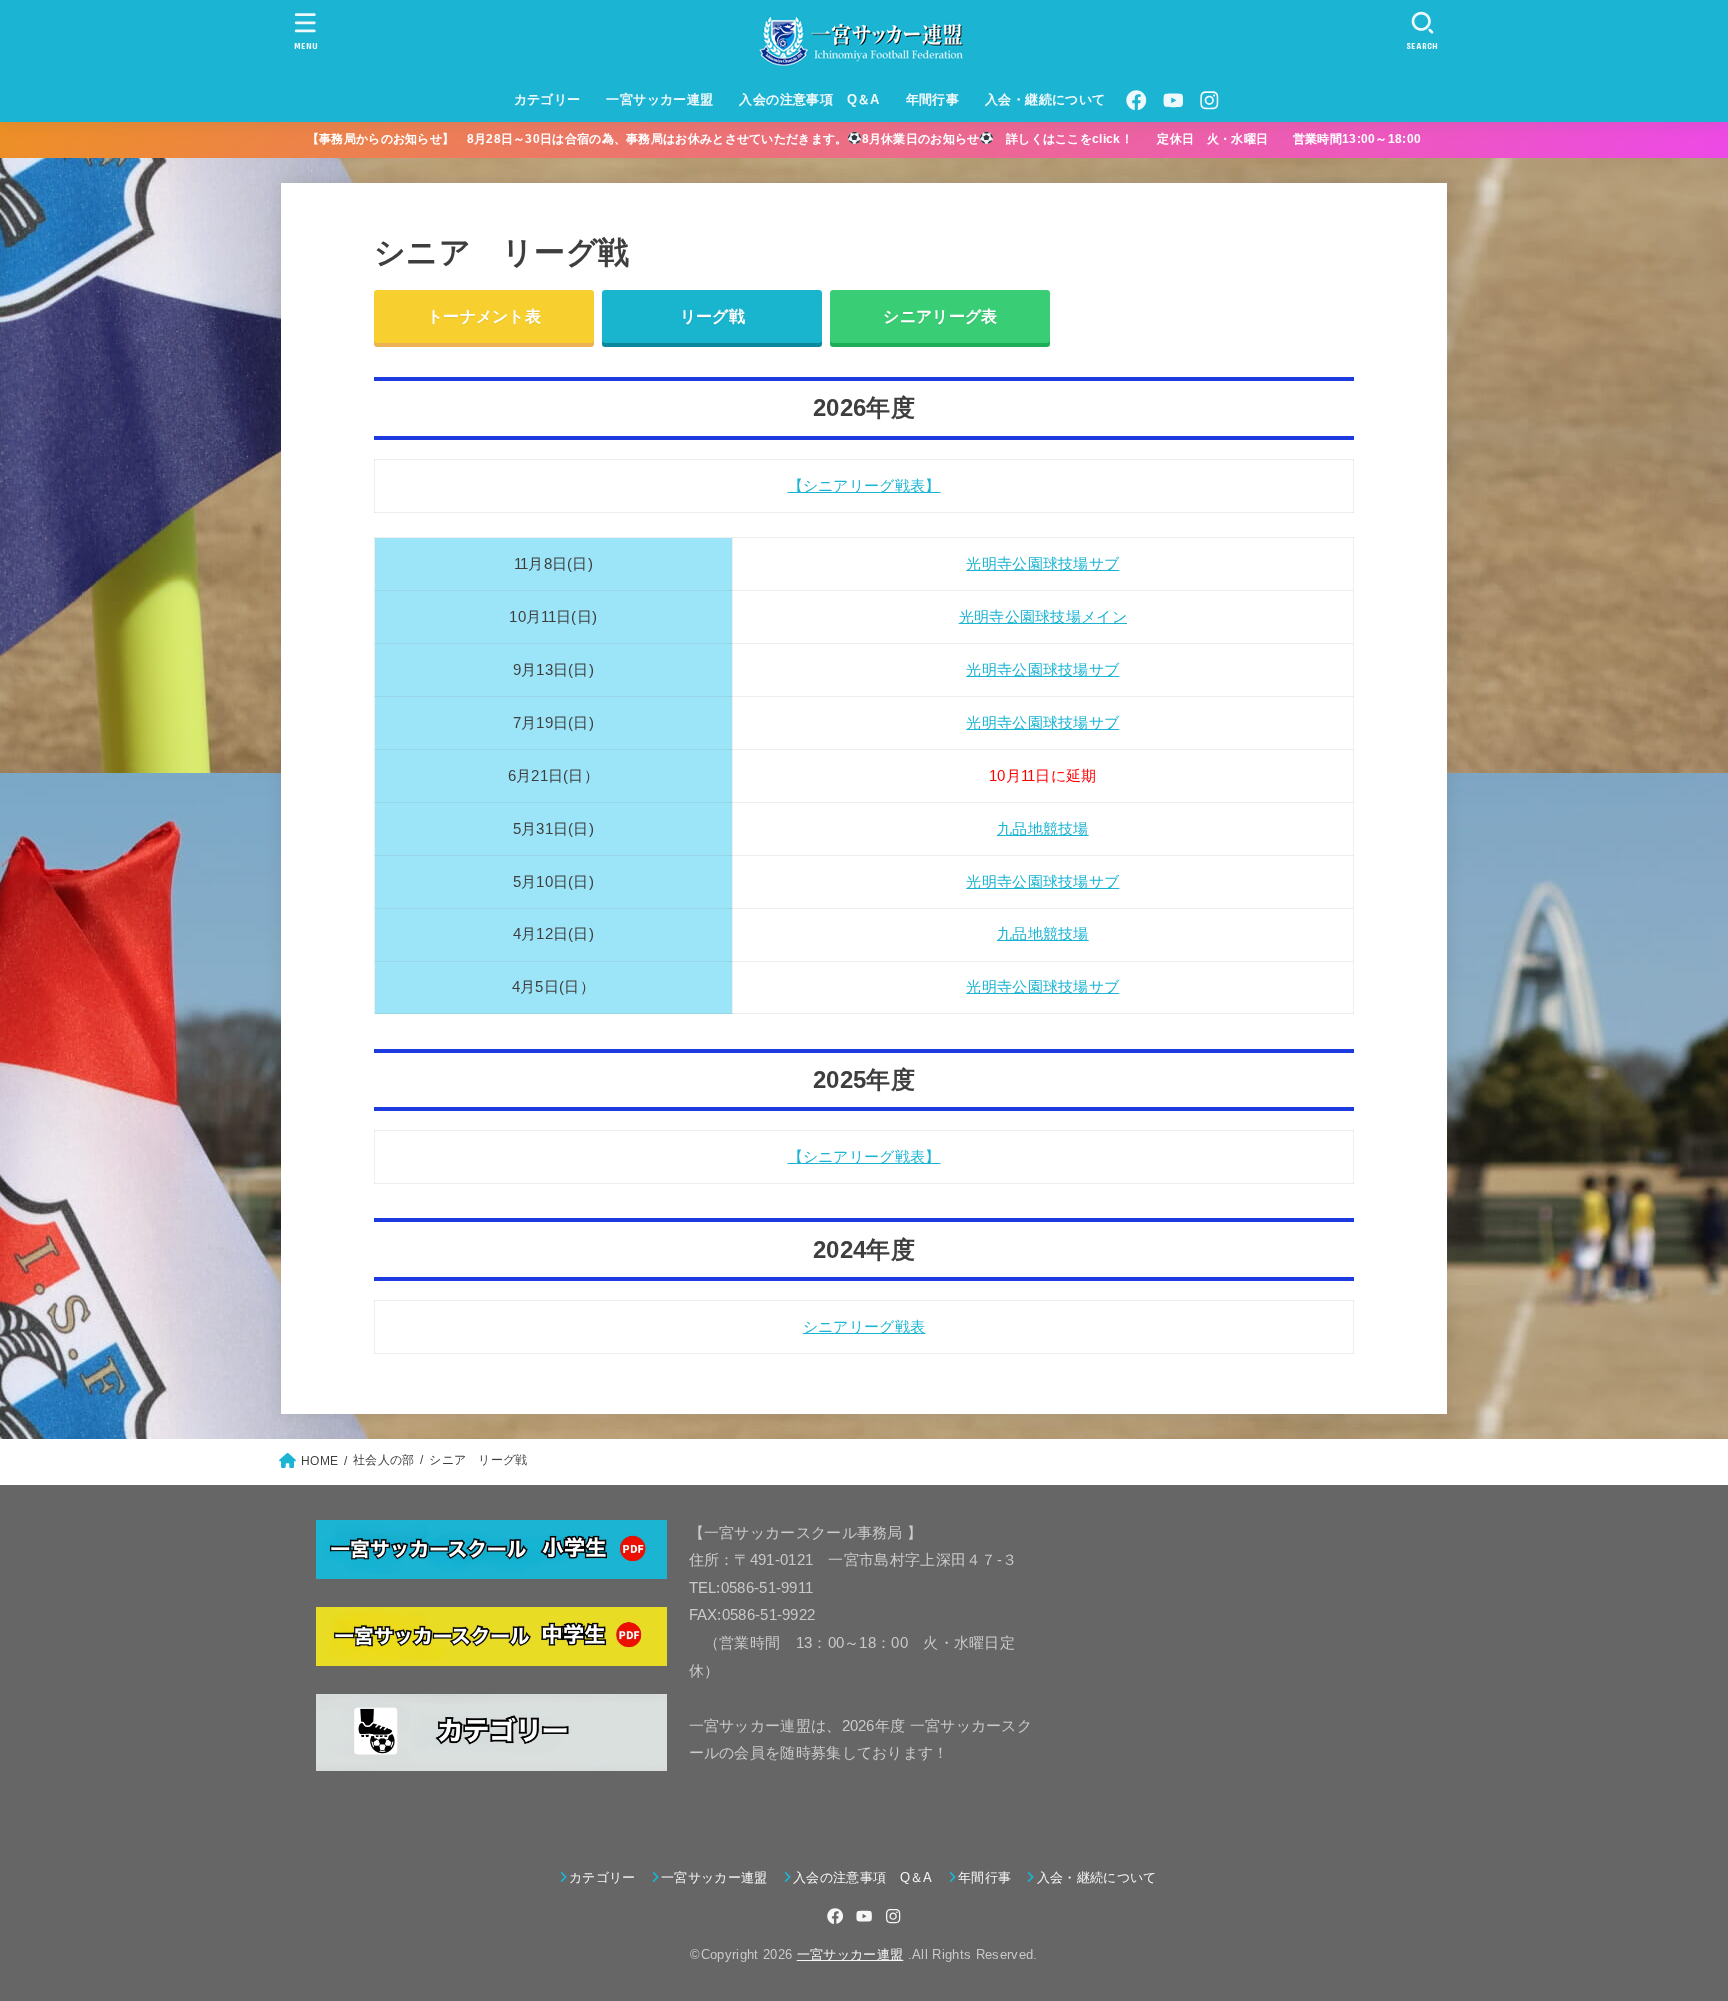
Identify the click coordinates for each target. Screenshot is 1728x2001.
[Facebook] (1136, 100)
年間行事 (933, 99)
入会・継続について (1045, 99)
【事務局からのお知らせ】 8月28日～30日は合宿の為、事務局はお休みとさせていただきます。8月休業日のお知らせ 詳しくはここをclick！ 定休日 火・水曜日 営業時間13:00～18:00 (876, 139)
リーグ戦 (712, 316)
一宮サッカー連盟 (659, 99)
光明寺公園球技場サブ (1042, 564)
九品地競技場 (1043, 829)
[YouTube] (1173, 100)
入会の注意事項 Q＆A (809, 99)
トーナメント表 (484, 316)
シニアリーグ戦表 (864, 1327)
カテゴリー (547, 99)
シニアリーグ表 (940, 316)
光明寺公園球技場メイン (1043, 617)
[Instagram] (1209, 100)
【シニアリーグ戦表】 (864, 486)
